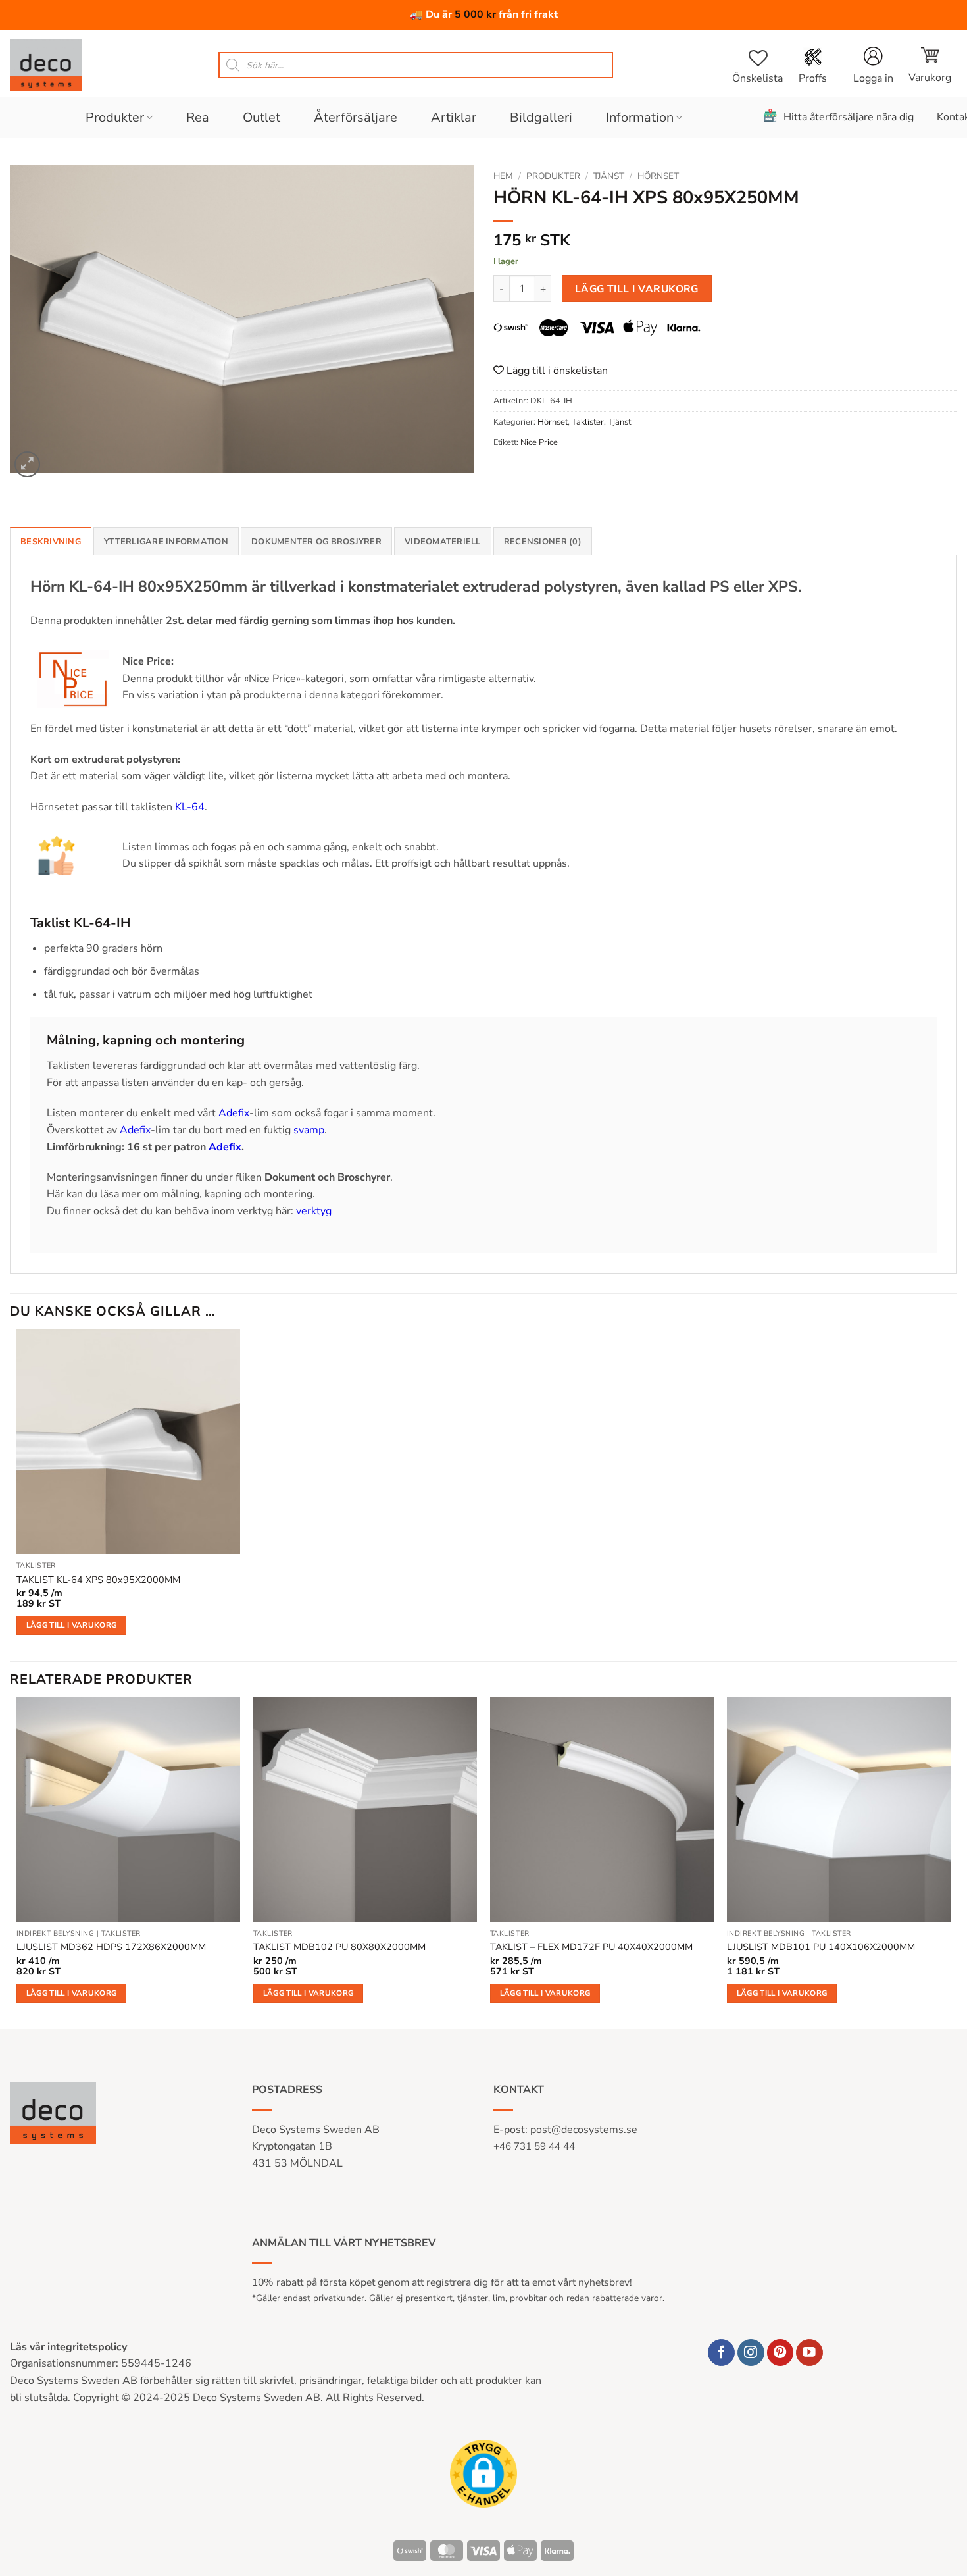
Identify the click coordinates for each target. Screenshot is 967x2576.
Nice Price (539, 442)
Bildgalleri (541, 117)
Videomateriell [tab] (443, 542)
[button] (930, 65)
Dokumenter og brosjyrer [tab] (316, 542)
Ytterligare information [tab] (166, 542)
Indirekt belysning (56, 1934)
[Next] (950, 1862)
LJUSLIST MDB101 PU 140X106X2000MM (821, 1947)
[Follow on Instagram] (751, 2353)
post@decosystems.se (584, 2130)
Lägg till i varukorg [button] (72, 1625)
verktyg (314, 1211)
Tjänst (609, 176)
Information (640, 117)
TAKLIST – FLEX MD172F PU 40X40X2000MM (591, 1947)
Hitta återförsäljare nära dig (849, 117)
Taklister (588, 422)
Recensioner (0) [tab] (543, 542)
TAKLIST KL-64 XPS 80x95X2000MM (98, 1580)
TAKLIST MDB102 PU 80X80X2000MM (339, 1947)
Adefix (234, 1113)
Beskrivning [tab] (51, 542)
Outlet (261, 117)
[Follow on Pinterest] (781, 2353)
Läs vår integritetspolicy (68, 2347)
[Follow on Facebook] (721, 2353)
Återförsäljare (356, 117)
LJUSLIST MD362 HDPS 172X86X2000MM (111, 1947)
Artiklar (454, 117)
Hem (503, 176)
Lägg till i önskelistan (556, 371)
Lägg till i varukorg (637, 289)
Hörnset (658, 176)
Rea (198, 117)
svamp (309, 1130)
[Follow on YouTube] (809, 2353)
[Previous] (17, 1862)
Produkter (115, 117)
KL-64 (190, 807)
